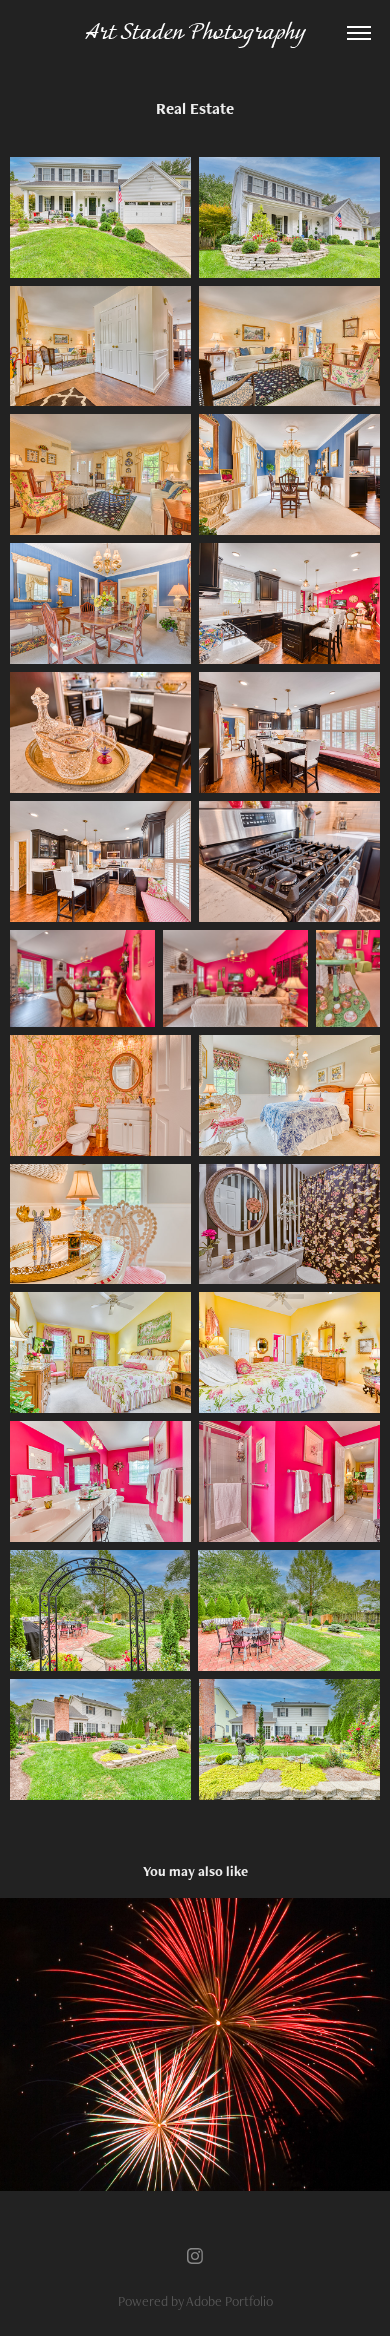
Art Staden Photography (195, 33)
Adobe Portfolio (229, 2301)
